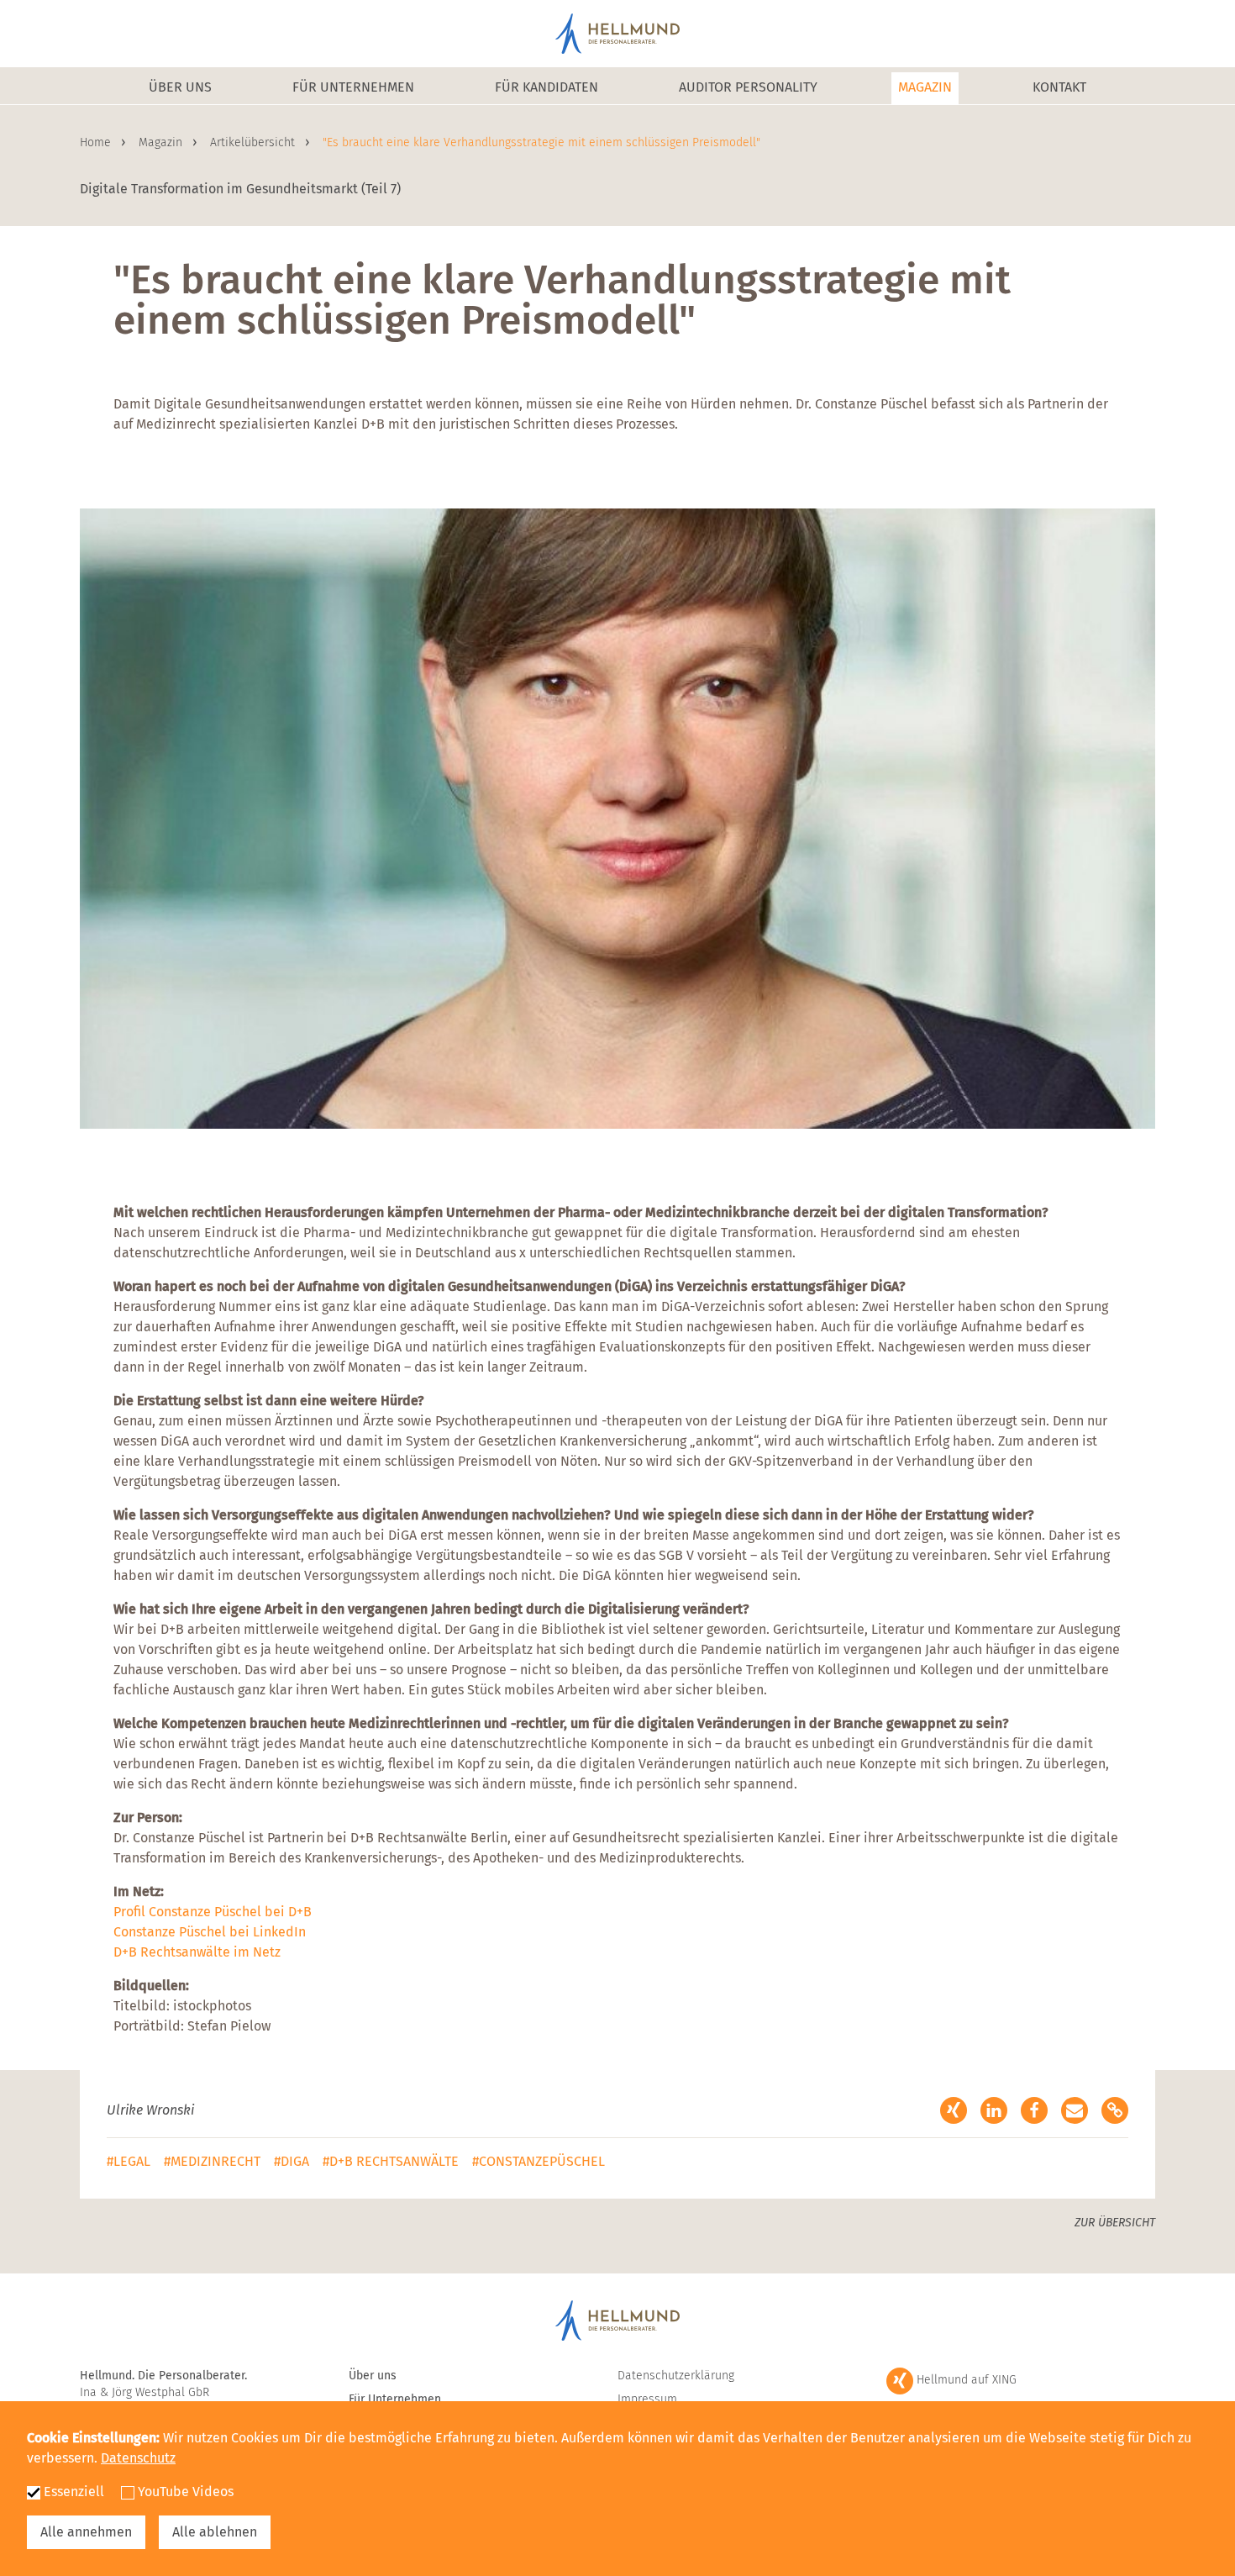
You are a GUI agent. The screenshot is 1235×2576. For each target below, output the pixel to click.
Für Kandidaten (547, 87)
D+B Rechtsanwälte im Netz (197, 1952)
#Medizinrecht (212, 2161)
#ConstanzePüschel (539, 2161)
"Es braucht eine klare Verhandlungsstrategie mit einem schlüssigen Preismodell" (541, 142)
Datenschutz (138, 2458)
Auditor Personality (748, 87)
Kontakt (1059, 87)
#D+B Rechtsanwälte (391, 2161)
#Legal (129, 2161)
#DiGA (292, 2161)
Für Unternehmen (353, 87)
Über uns (180, 87)
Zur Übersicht (1115, 2223)
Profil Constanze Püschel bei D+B (213, 1912)
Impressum (647, 2399)
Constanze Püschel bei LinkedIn (210, 1932)
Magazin (925, 87)
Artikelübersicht (254, 142)
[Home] (617, 34)
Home (97, 142)
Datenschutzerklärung (676, 2376)
